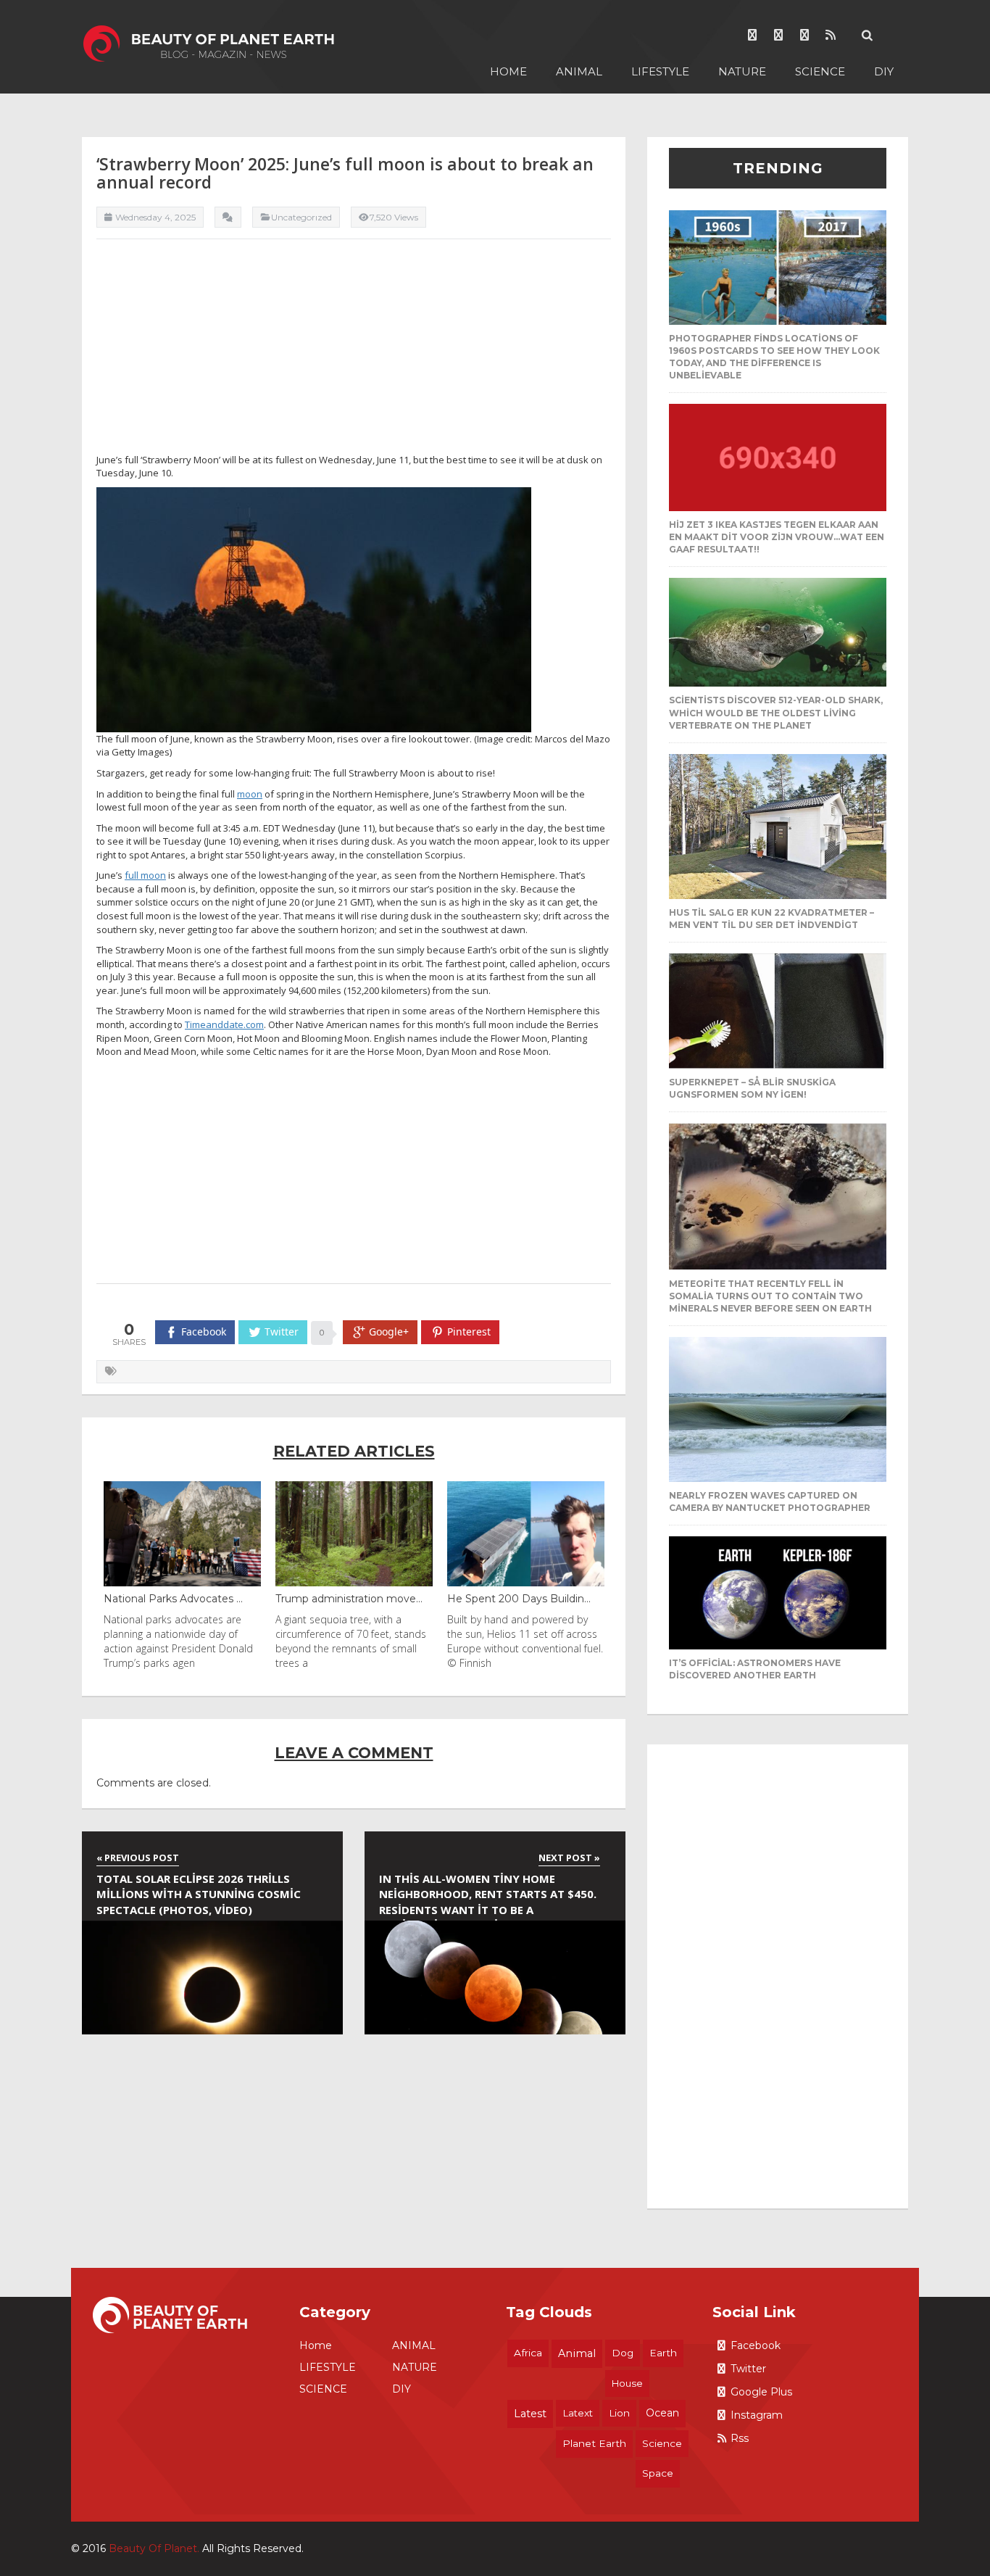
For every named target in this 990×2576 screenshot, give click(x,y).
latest (530, 2414)
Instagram (757, 2415)
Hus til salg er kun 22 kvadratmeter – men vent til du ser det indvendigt (771, 919)
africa (528, 2353)
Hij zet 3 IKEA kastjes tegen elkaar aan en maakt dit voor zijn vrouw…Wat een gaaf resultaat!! (777, 537)
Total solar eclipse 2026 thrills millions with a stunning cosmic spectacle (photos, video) (199, 1894)
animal (577, 2353)
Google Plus (761, 2392)
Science (662, 2443)
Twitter (748, 2369)
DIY (884, 71)
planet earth (594, 2443)
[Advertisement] (354, 352)
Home (508, 71)
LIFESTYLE (660, 71)
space (658, 2473)
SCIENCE (820, 71)
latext (578, 2413)
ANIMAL (579, 71)
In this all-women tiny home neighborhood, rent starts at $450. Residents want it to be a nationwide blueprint (488, 1896)
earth (663, 2353)
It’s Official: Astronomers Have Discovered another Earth (755, 1669)
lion (619, 2413)
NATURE (742, 71)
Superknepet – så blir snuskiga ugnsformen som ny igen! (752, 1088)
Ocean (662, 2413)
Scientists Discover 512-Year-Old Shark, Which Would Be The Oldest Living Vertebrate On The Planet (776, 712)
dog (623, 2353)
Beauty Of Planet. (154, 2548)
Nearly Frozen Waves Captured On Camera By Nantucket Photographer (770, 1502)
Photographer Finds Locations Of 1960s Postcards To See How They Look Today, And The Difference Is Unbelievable (774, 357)
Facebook (756, 2345)
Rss (740, 2438)
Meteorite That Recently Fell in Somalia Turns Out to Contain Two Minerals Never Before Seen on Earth (770, 1296)
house (627, 2383)
